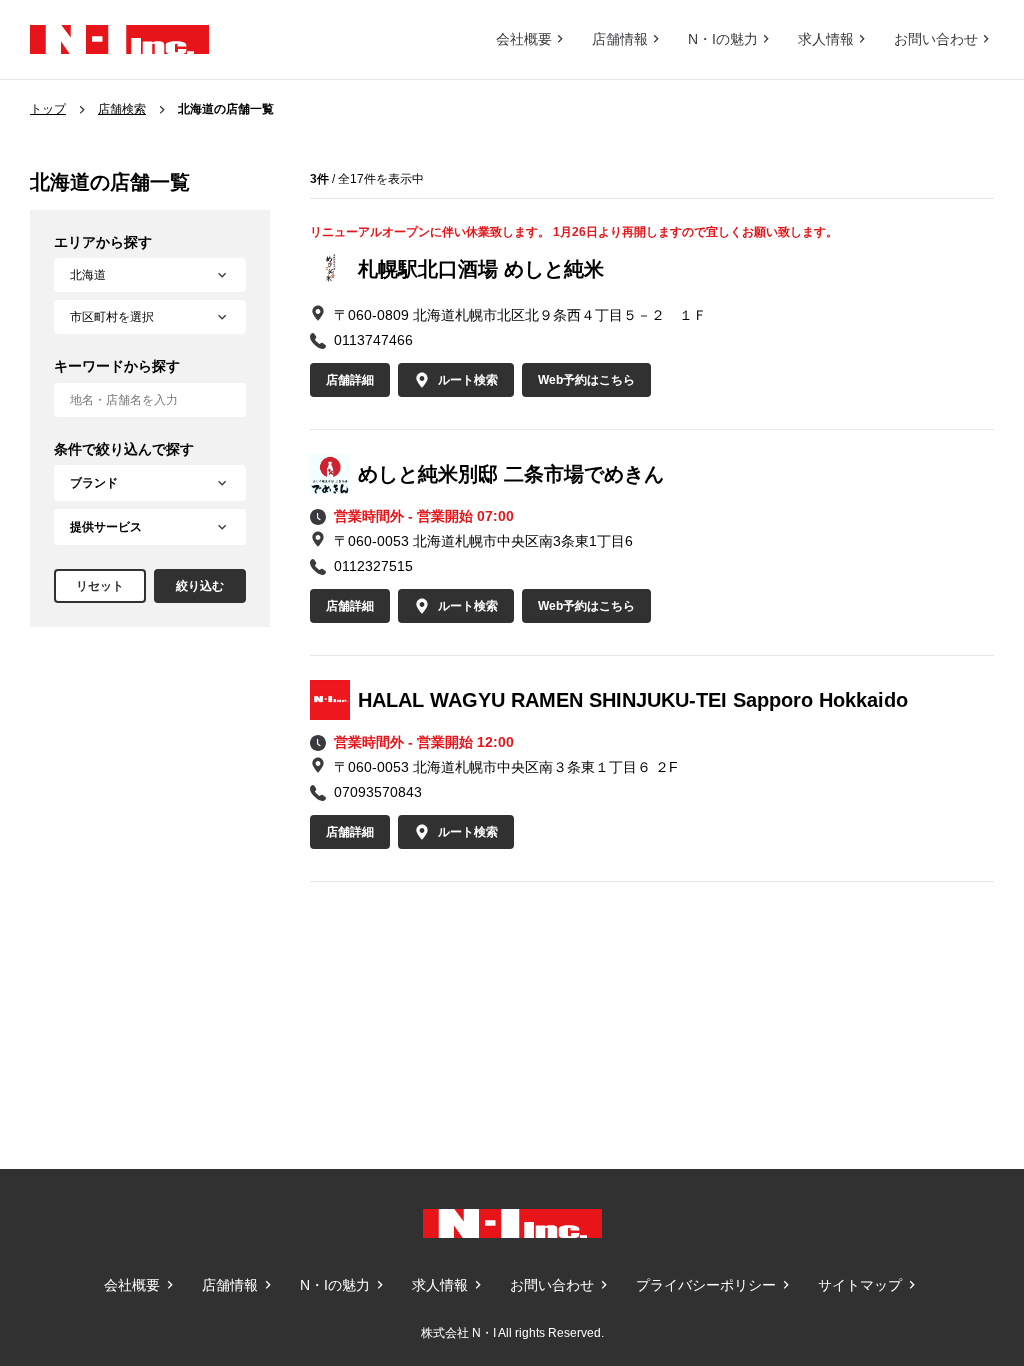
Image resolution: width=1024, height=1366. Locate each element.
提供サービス (106, 527)
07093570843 (378, 792)
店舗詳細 (350, 380)
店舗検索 (122, 109)
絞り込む (200, 586)
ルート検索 (468, 380)
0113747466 (373, 340)
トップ (48, 109)
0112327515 (373, 566)
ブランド (94, 483)
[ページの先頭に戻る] (964, 1109)
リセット (100, 586)
